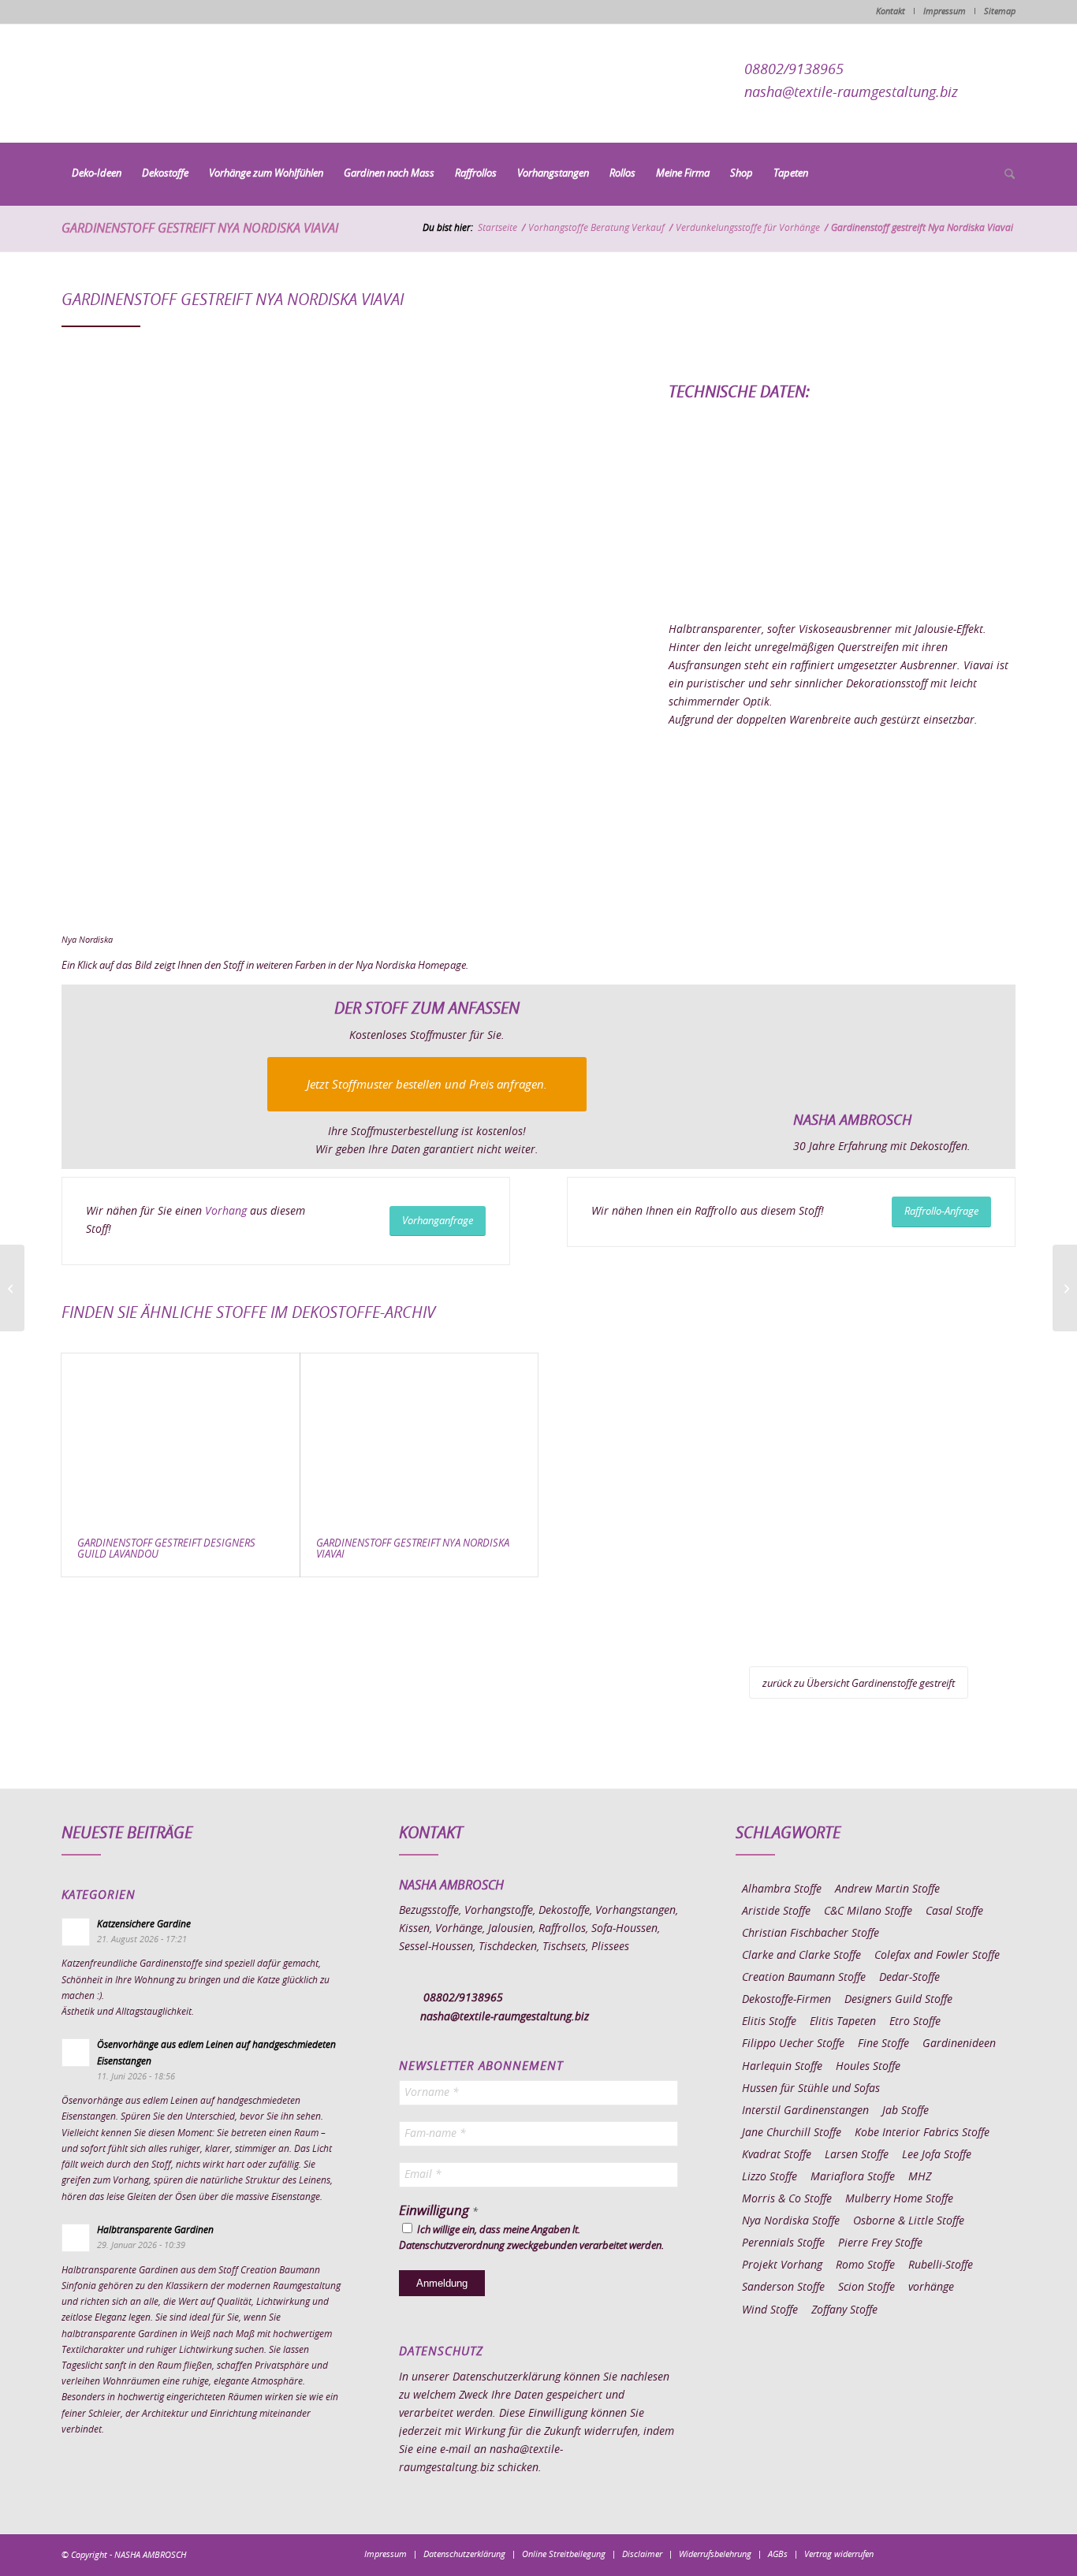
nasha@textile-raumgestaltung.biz (851, 93)
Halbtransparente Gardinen (155, 2230)
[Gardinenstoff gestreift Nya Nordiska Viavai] (419, 1438)
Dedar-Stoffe (909, 1978)
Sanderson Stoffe (783, 2288)
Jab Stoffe (906, 2111)
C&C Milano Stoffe (868, 1912)
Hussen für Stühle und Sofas (811, 2089)
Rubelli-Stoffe (941, 2265)
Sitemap (1000, 11)
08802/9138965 (794, 70)
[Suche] (1004, 175)
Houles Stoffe (868, 2067)
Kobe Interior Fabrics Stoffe (922, 2133)
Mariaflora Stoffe (853, 2177)
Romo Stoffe (865, 2265)
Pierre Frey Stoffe (880, 2243)
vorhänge (931, 2288)
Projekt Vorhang (782, 2265)
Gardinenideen (959, 2044)
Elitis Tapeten (843, 2022)
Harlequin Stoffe (782, 2067)
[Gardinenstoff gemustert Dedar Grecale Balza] (12, 1288)
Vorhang (226, 1212)
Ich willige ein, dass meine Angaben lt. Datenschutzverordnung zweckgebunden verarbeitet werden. (531, 2238)
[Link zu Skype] (980, 2554)
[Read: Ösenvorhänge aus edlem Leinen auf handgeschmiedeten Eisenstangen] (76, 2053)
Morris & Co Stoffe (787, 2199)
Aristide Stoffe (776, 1912)
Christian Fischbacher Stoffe (811, 1934)
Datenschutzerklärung (507, 2377)
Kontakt (891, 11)
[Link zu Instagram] (933, 2554)
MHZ (920, 2177)
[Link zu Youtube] (1004, 2554)
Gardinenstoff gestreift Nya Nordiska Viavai (200, 229)
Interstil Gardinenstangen (805, 2111)
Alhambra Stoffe (782, 1889)
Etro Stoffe (915, 2022)
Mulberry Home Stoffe (899, 2199)
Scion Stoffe (866, 2288)
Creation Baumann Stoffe (804, 1978)
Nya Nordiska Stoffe (791, 2221)
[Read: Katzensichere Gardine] (76, 1932)
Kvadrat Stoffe (777, 2155)
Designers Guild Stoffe (898, 2000)
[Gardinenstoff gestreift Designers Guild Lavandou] (181, 1438)
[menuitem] (97, 174)
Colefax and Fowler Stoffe (937, 1956)
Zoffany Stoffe (844, 2310)
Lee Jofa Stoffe (937, 2155)
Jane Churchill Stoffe (792, 2133)
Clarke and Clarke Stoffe (801, 1956)
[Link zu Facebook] (909, 2554)
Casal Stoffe (954, 1912)
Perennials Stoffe (783, 2243)
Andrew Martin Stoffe (887, 1889)
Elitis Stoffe (769, 2022)
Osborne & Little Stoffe (909, 2221)
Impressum (945, 11)
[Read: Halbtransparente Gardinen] (76, 2238)
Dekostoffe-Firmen (786, 2000)
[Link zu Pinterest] (956, 2554)
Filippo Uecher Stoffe (793, 2044)
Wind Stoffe (770, 2310)
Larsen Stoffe (857, 2155)
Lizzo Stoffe (770, 2177)
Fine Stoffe (883, 2044)
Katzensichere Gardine (144, 1924)
